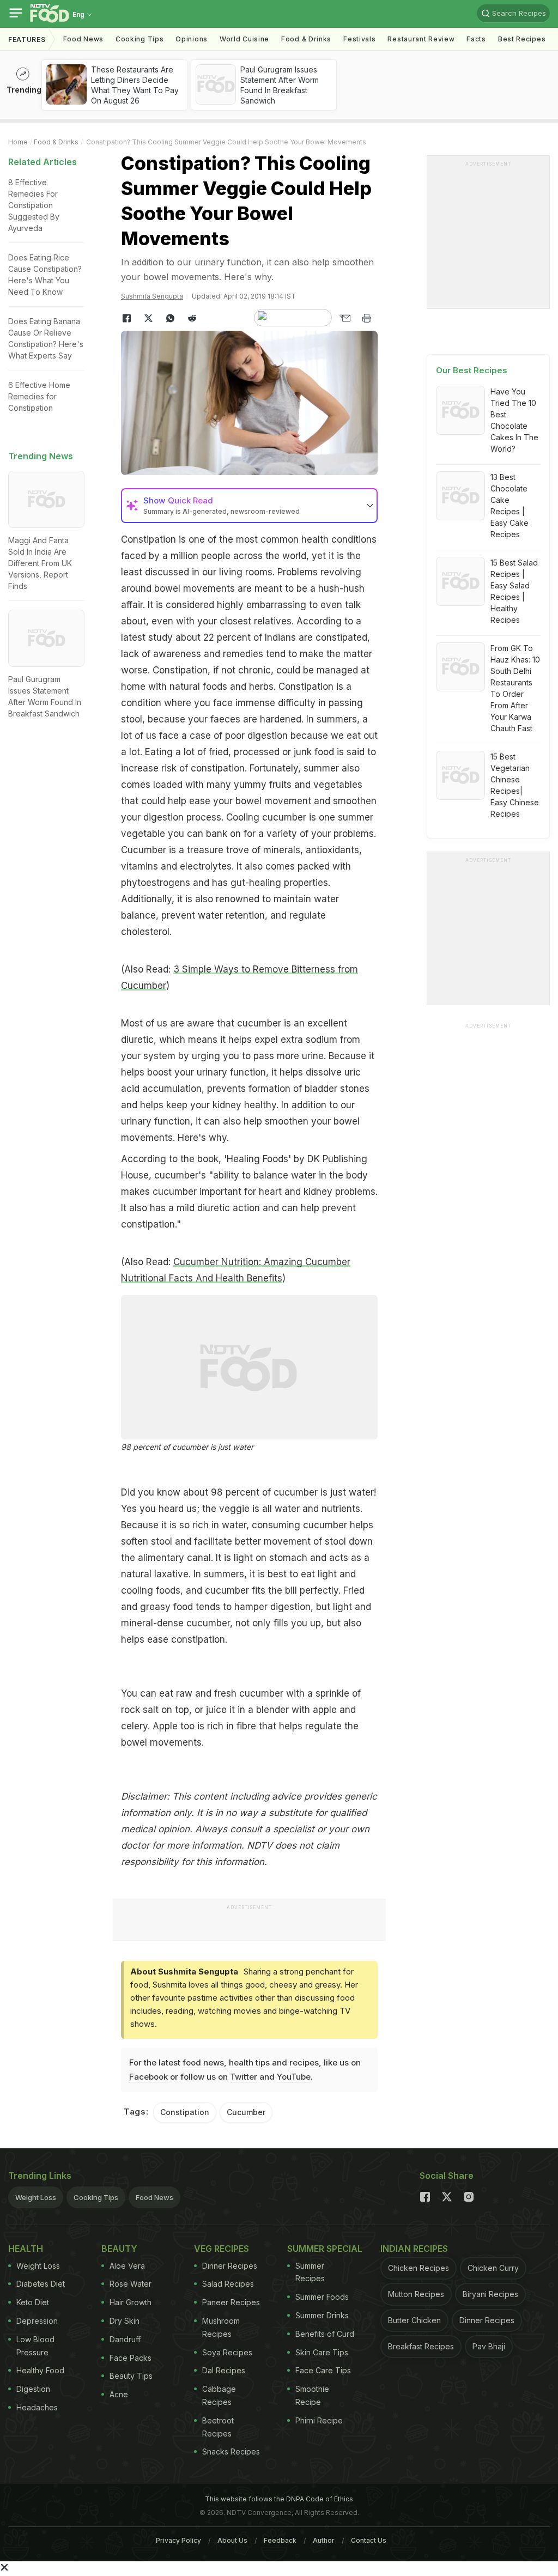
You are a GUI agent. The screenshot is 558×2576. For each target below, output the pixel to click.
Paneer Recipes (231, 2302)
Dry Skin (125, 2321)
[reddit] (192, 318)
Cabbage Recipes (219, 2395)
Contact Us (369, 2540)
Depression (37, 2321)
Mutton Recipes (416, 2294)
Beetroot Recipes (218, 2427)
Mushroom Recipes (221, 2327)
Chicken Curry (493, 2268)
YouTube (294, 2077)
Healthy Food (40, 2370)
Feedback (280, 2540)
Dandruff (125, 2339)
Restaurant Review (421, 39)
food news (203, 2062)
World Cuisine (244, 39)
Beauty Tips (131, 2376)
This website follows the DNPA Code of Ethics (279, 2499)
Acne (119, 2394)
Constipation (185, 2112)
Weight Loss (36, 2197)
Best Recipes (522, 39)
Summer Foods (322, 2297)
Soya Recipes (227, 2352)
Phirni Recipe (319, 2420)
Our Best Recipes (472, 370)
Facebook (148, 2077)
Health (26, 2249)
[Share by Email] (345, 318)
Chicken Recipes (418, 2268)
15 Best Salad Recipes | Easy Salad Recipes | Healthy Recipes (514, 591)
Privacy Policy (178, 2540)
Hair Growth (131, 2302)
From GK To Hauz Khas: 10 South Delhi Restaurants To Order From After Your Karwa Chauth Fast (515, 688)
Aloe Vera (127, 2266)
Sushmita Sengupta (152, 296)
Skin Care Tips (322, 2352)
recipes (304, 2062)
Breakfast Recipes (421, 2346)
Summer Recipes (310, 2272)
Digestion (33, 2389)
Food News (83, 39)
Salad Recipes (228, 2284)
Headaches (37, 2407)
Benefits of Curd (325, 2334)
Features (27, 40)
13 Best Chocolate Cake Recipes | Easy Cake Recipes (510, 506)
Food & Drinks (306, 39)
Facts (476, 39)
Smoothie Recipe (312, 2395)
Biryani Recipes (490, 2294)
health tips (249, 2062)
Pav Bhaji (489, 2346)
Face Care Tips (323, 2370)
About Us (232, 2540)
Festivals (359, 39)
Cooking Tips (96, 2197)
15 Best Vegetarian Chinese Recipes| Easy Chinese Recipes (515, 785)
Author (324, 2540)
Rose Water (131, 2284)
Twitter (244, 2077)
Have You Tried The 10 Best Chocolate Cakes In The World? (514, 420)
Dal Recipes (224, 2370)
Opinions (192, 39)
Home (18, 142)
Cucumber (246, 2112)
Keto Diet (33, 2302)
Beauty (119, 2249)
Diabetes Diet (41, 2284)
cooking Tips (139, 39)
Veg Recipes (222, 2249)
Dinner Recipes (230, 2266)
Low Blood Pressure (35, 2346)
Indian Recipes (414, 2249)
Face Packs (131, 2358)
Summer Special (325, 2249)
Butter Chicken (414, 2320)
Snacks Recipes (231, 2452)
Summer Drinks (322, 2315)
